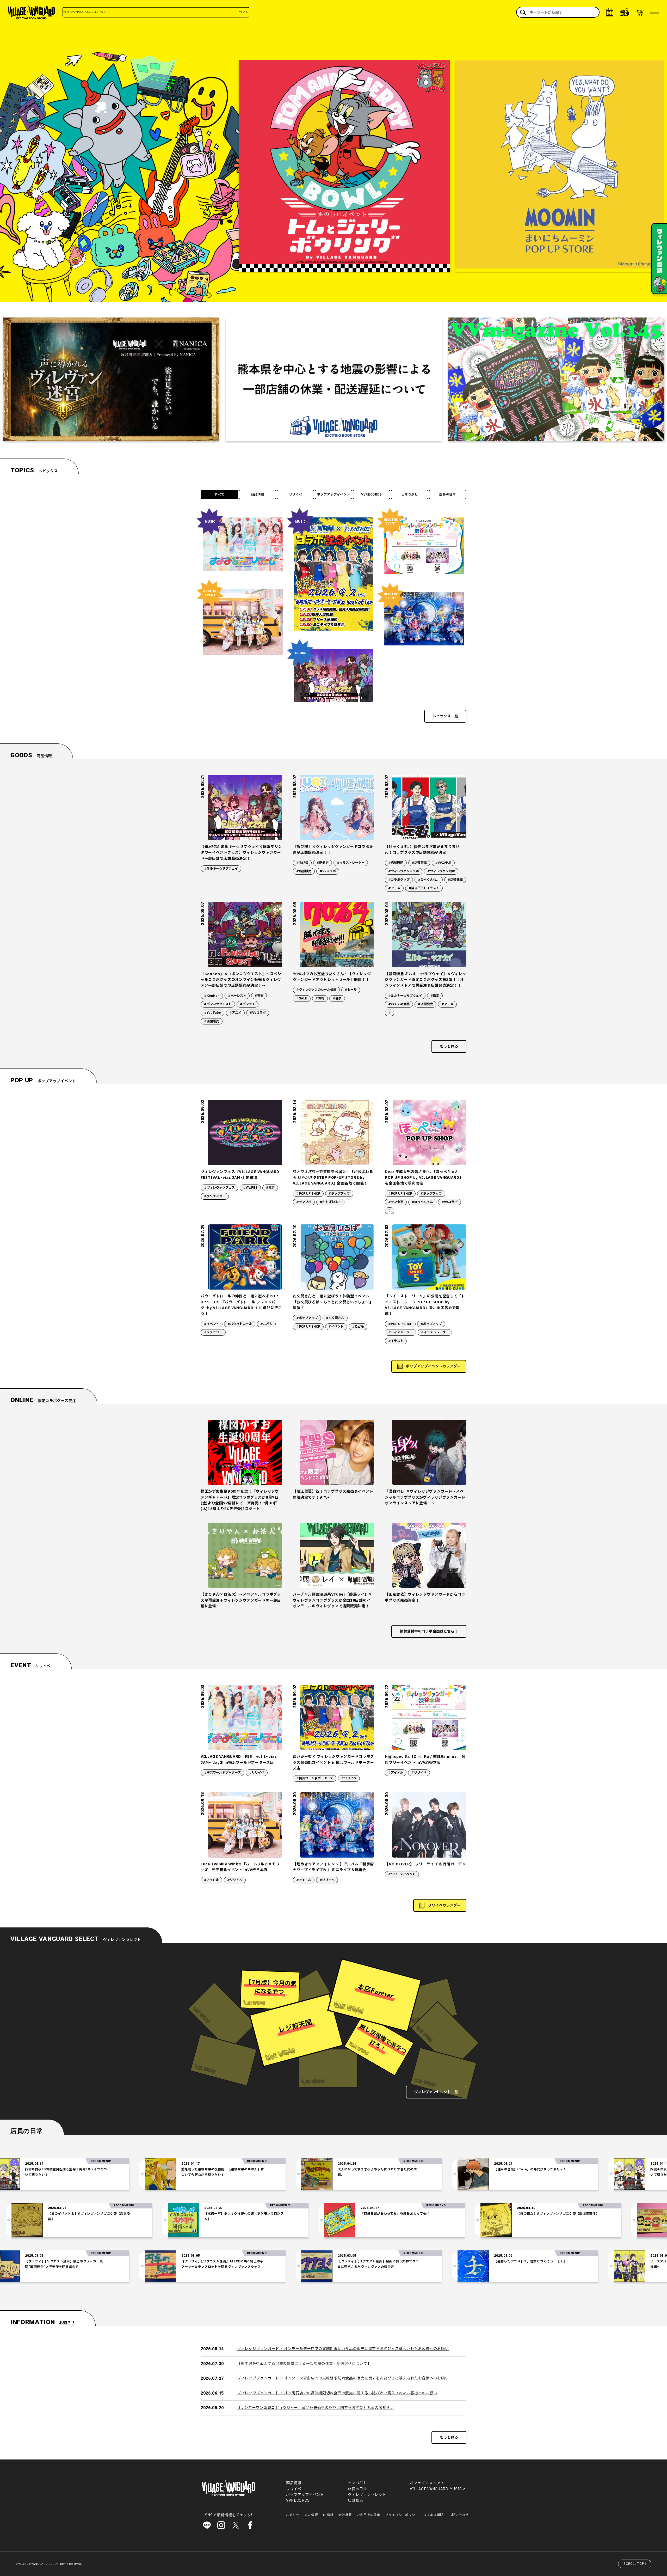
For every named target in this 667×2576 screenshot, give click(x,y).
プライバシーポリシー (402, 2515)
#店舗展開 (396, 863)
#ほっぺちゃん (422, 1202)
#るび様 (302, 863)
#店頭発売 (455, 880)
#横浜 (270, 1188)
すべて (219, 495)
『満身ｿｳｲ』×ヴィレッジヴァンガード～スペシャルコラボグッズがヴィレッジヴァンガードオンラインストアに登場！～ (425, 1497)
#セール (351, 990)
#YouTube (212, 1013)
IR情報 (328, 2515)
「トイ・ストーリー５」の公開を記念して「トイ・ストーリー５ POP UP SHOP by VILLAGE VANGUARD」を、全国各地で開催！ (425, 1305)
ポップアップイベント (334, 495)
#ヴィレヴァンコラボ (404, 871)
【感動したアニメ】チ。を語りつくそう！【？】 (378, 2261)
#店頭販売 (304, 871)
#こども (266, 1324)
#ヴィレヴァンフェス (219, 1188)
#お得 (320, 998)
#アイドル (396, 1773)
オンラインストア (425, 2483)
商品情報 (258, 495)
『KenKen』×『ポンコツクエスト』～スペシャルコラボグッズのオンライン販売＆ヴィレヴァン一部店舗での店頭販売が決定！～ (241, 980)
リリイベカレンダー (444, 1905)
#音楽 (259, 996)
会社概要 (345, 2515)
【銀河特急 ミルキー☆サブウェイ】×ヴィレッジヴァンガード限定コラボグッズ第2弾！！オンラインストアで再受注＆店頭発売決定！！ (425, 980)
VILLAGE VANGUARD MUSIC (436, 2489)
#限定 (435, 996)
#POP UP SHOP (308, 1194)
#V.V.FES (250, 1188)
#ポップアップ (339, 1194)
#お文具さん (335, 1318)
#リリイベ (257, 1773)
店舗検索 (356, 2501)
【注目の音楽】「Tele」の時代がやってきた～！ (378, 2169)
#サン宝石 (396, 1202)
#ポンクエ (248, 1004)
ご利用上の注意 (369, 2515)
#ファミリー (213, 1332)
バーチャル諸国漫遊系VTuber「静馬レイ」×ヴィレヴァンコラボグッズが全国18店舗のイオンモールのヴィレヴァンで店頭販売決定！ (333, 1600)
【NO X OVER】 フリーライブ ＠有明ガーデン (425, 1864)
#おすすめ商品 (399, 1004)
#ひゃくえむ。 (429, 880)
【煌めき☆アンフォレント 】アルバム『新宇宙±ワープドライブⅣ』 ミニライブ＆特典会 (333, 1867)
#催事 (337, 998)
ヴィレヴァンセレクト (367, 2495)
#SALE (302, 998)
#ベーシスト (237, 996)
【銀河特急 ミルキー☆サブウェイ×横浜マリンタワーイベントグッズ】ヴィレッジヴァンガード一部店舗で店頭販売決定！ (241, 853)
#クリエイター (215, 1196)
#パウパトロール (240, 1324)
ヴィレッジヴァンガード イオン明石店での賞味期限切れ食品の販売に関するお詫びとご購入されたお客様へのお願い (337, 2393)
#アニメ (394, 888)
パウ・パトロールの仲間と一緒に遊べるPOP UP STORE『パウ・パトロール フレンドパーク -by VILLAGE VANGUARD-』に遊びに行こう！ (241, 1305)
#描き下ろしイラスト (424, 888)
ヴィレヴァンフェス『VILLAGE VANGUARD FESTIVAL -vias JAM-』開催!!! (240, 1175)
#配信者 (323, 863)
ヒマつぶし (410, 495)
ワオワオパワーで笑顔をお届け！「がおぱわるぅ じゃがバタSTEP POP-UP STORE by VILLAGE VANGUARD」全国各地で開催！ (333, 1178)
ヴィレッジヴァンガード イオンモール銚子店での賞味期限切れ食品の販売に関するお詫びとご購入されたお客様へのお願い (343, 2349)
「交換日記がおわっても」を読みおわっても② (547, 2214)
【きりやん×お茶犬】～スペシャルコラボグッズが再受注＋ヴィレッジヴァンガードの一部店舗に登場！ (241, 1600)
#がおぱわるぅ (330, 1202)
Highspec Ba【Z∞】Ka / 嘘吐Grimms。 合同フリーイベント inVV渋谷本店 (425, 1759)
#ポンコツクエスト (218, 1004)
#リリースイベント (402, 1874)
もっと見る (449, 1046)
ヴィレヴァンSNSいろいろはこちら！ (87, 12)
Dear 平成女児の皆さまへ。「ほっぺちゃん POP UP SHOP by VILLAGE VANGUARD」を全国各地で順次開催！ (424, 1178)
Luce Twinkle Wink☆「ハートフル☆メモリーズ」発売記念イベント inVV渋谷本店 (240, 1867)
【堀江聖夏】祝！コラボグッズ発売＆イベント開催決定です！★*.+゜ (333, 1494)
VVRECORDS (372, 495)
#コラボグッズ (399, 880)
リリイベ (296, 495)
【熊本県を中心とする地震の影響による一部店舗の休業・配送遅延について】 (304, 2364)
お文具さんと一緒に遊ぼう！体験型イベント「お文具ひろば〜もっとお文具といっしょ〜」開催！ (333, 1302)
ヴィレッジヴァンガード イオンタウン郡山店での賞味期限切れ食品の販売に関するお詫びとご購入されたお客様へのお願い (343, 2378)
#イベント (212, 1324)
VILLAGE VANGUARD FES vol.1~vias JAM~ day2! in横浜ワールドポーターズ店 (239, 1759)
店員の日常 (448, 495)
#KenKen (212, 996)
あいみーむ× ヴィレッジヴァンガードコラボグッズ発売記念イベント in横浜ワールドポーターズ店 (333, 1762)
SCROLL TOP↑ (635, 2564)
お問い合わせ (459, 2515)
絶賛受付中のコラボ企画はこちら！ (429, 1631)
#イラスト (396, 1341)
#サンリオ (304, 1202)
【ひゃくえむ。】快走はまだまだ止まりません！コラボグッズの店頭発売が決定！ (422, 850)
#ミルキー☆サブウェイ (221, 869)
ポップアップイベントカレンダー (433, 1366)
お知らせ (293, 2515)
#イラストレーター (351, 863)
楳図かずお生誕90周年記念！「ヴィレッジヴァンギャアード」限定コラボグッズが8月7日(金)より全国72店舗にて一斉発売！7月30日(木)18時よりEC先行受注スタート (240, 1500)
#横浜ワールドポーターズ (222, 1773)
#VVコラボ (328, 871)
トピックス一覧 (445, 716)
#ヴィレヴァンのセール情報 (316, 990)
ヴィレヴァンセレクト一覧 (436, 2092)
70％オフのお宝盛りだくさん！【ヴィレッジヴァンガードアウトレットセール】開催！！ (332, 977)
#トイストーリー (400, 1332)
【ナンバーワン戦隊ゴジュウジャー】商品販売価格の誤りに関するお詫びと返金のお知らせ (316, 2408)
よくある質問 (434, 2515)
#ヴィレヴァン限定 (441, 871)
